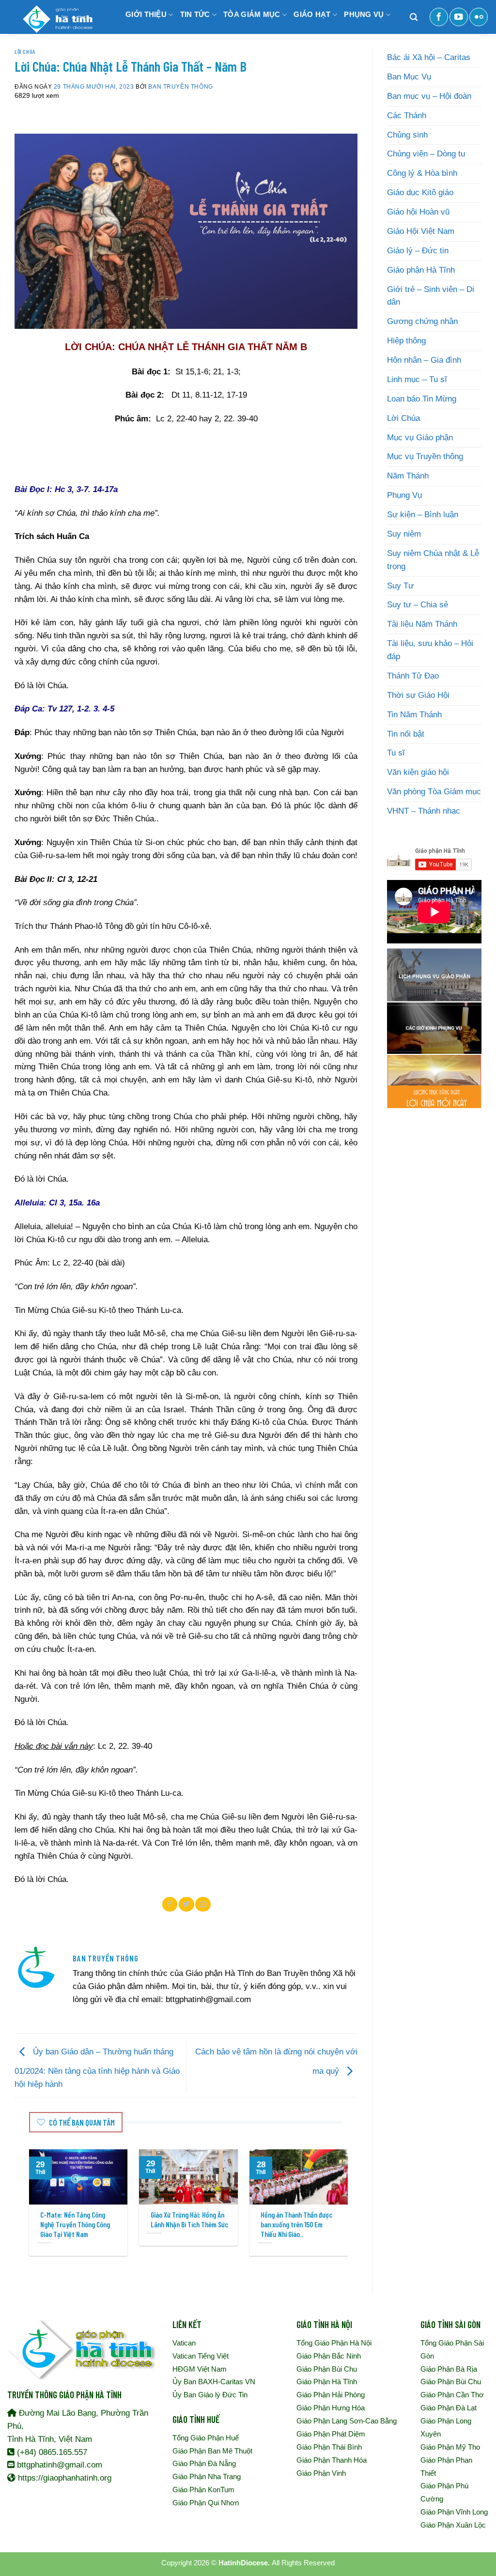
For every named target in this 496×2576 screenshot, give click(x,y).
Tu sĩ (396, 753)
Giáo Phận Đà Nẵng (204, 2463)
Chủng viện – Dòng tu (426, 154)
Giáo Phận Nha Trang (207, 2476)
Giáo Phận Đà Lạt (449, 2408)
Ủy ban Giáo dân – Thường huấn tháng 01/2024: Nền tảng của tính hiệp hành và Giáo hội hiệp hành (97, 2068)
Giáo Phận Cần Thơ (452, 2395)
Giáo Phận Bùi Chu (327, 2369)
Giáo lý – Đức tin (418, 251)
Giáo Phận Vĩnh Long (454, 2512)
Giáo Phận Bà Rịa (449, 2369)
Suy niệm (404, 534)
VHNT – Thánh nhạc (424, 811)
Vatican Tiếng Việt (201, 2356)
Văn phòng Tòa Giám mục (434, 792)
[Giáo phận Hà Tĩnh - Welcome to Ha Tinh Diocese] (56, 17)
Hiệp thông (406, 341)
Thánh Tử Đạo (413, 676)
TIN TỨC (195, 14)
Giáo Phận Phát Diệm (331, 2434)
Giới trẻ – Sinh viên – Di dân (431, 296)
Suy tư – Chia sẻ (418, 605)
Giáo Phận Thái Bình (329, 2447)
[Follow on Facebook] (439, 17)
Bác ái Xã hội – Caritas (429, 57)
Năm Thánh (408, 476)
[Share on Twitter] (186, 1904)
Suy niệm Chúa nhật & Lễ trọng (433, 560)
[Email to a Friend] (203, 1904)
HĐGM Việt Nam (200, 2369)
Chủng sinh (407, 135)
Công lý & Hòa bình (422, 173)
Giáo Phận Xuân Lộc (453, 2525)
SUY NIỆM (183, 43)
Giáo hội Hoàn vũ (418, 212)
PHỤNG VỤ (364, 14)
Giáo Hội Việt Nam (421, 231)
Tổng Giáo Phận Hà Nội (334, 2343)
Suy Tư (400, 586)
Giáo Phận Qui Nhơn (206, 2503)
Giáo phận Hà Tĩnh (421, 270)
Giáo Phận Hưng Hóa (331, 2408)
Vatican (184, 2343)
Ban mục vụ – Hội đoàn (429, 96)
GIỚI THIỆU (146, 14)
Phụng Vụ (404, 495)
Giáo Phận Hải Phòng (331, 2395)
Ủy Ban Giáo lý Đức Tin (210, 2395)
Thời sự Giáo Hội (418, 695)
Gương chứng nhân (422, 321)
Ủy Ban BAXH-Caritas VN (214, 2382)
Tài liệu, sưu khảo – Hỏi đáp (430, 650)
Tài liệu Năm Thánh (422, 624)
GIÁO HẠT (312, 14)
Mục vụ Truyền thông (425, 456)
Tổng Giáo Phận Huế (206, 2438)
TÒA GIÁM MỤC (252, 14)
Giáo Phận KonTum (203, 2490)
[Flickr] (479, 17)
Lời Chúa (25, 51)
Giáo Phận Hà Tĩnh (327, 2382)
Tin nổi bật (406, 734)
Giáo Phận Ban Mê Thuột (212, 2451)
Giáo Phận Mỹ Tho (450, 2447)
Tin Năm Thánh (414, 715)
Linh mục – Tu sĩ (417, 379)
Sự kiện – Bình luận (423, 515)
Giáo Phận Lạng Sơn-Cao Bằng (347, 2421)
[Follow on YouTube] (459, 17)
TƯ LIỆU (137, 43)
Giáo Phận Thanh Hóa (332, 2460)
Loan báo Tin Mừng (422, 399)
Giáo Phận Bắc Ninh (329, 2356)
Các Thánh (407, 116)
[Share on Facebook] (170, 1904)
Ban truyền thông (180, 86)
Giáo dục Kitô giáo (420, 193)
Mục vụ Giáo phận (420, 438)
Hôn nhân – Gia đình (424, 360)
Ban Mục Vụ (409, 77)
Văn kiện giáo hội (418, 772)
